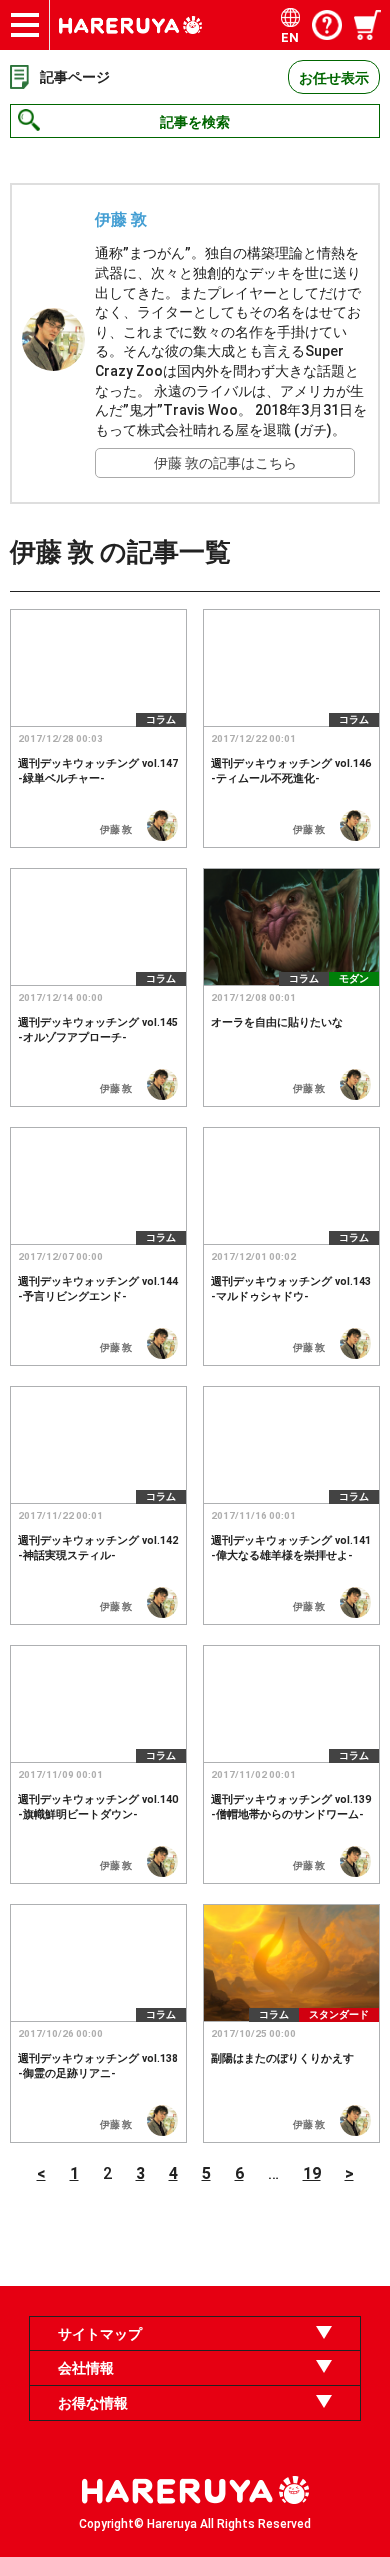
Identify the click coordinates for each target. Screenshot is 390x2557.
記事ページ (75, 77)
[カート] (369, 25)
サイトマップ (100, 2334)
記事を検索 (195, 122)
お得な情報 (93, 2403)
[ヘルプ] (327, 25)
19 (312, 2173)
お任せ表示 (334, 78)
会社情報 (86, 2368)
